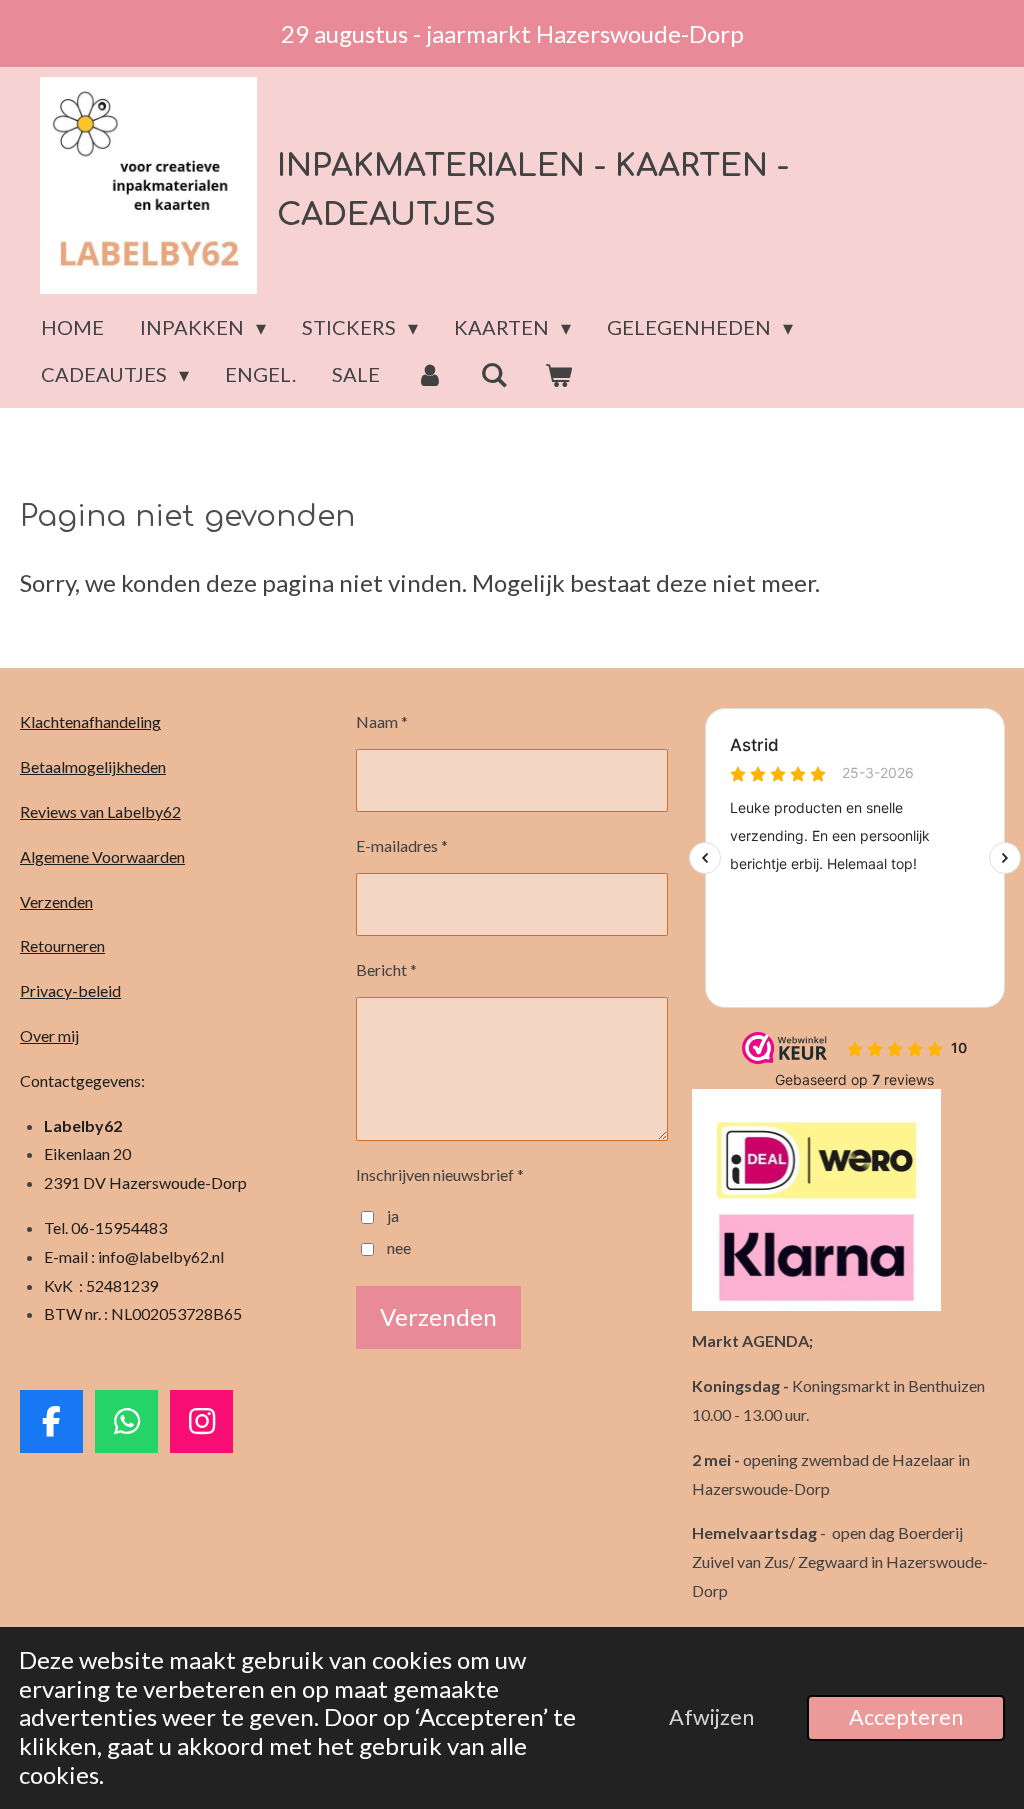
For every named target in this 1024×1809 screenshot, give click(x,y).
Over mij (49, 1035)
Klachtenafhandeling (90, 721)
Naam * (382, 721)
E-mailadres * (402, 845)
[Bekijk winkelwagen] (558, 374)
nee (399, 1247)
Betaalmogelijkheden (93, 766)
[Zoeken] (494, 374)
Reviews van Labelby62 (100, 811)
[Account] (430, 374)
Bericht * (386, 969)
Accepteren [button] (906, 1717)
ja (393, 1215)
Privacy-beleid (70, 990)
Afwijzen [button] (711, 1717)
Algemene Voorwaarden (102, 856)
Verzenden (56, 901)
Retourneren (62, 945)
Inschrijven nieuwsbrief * (440, 1174)
